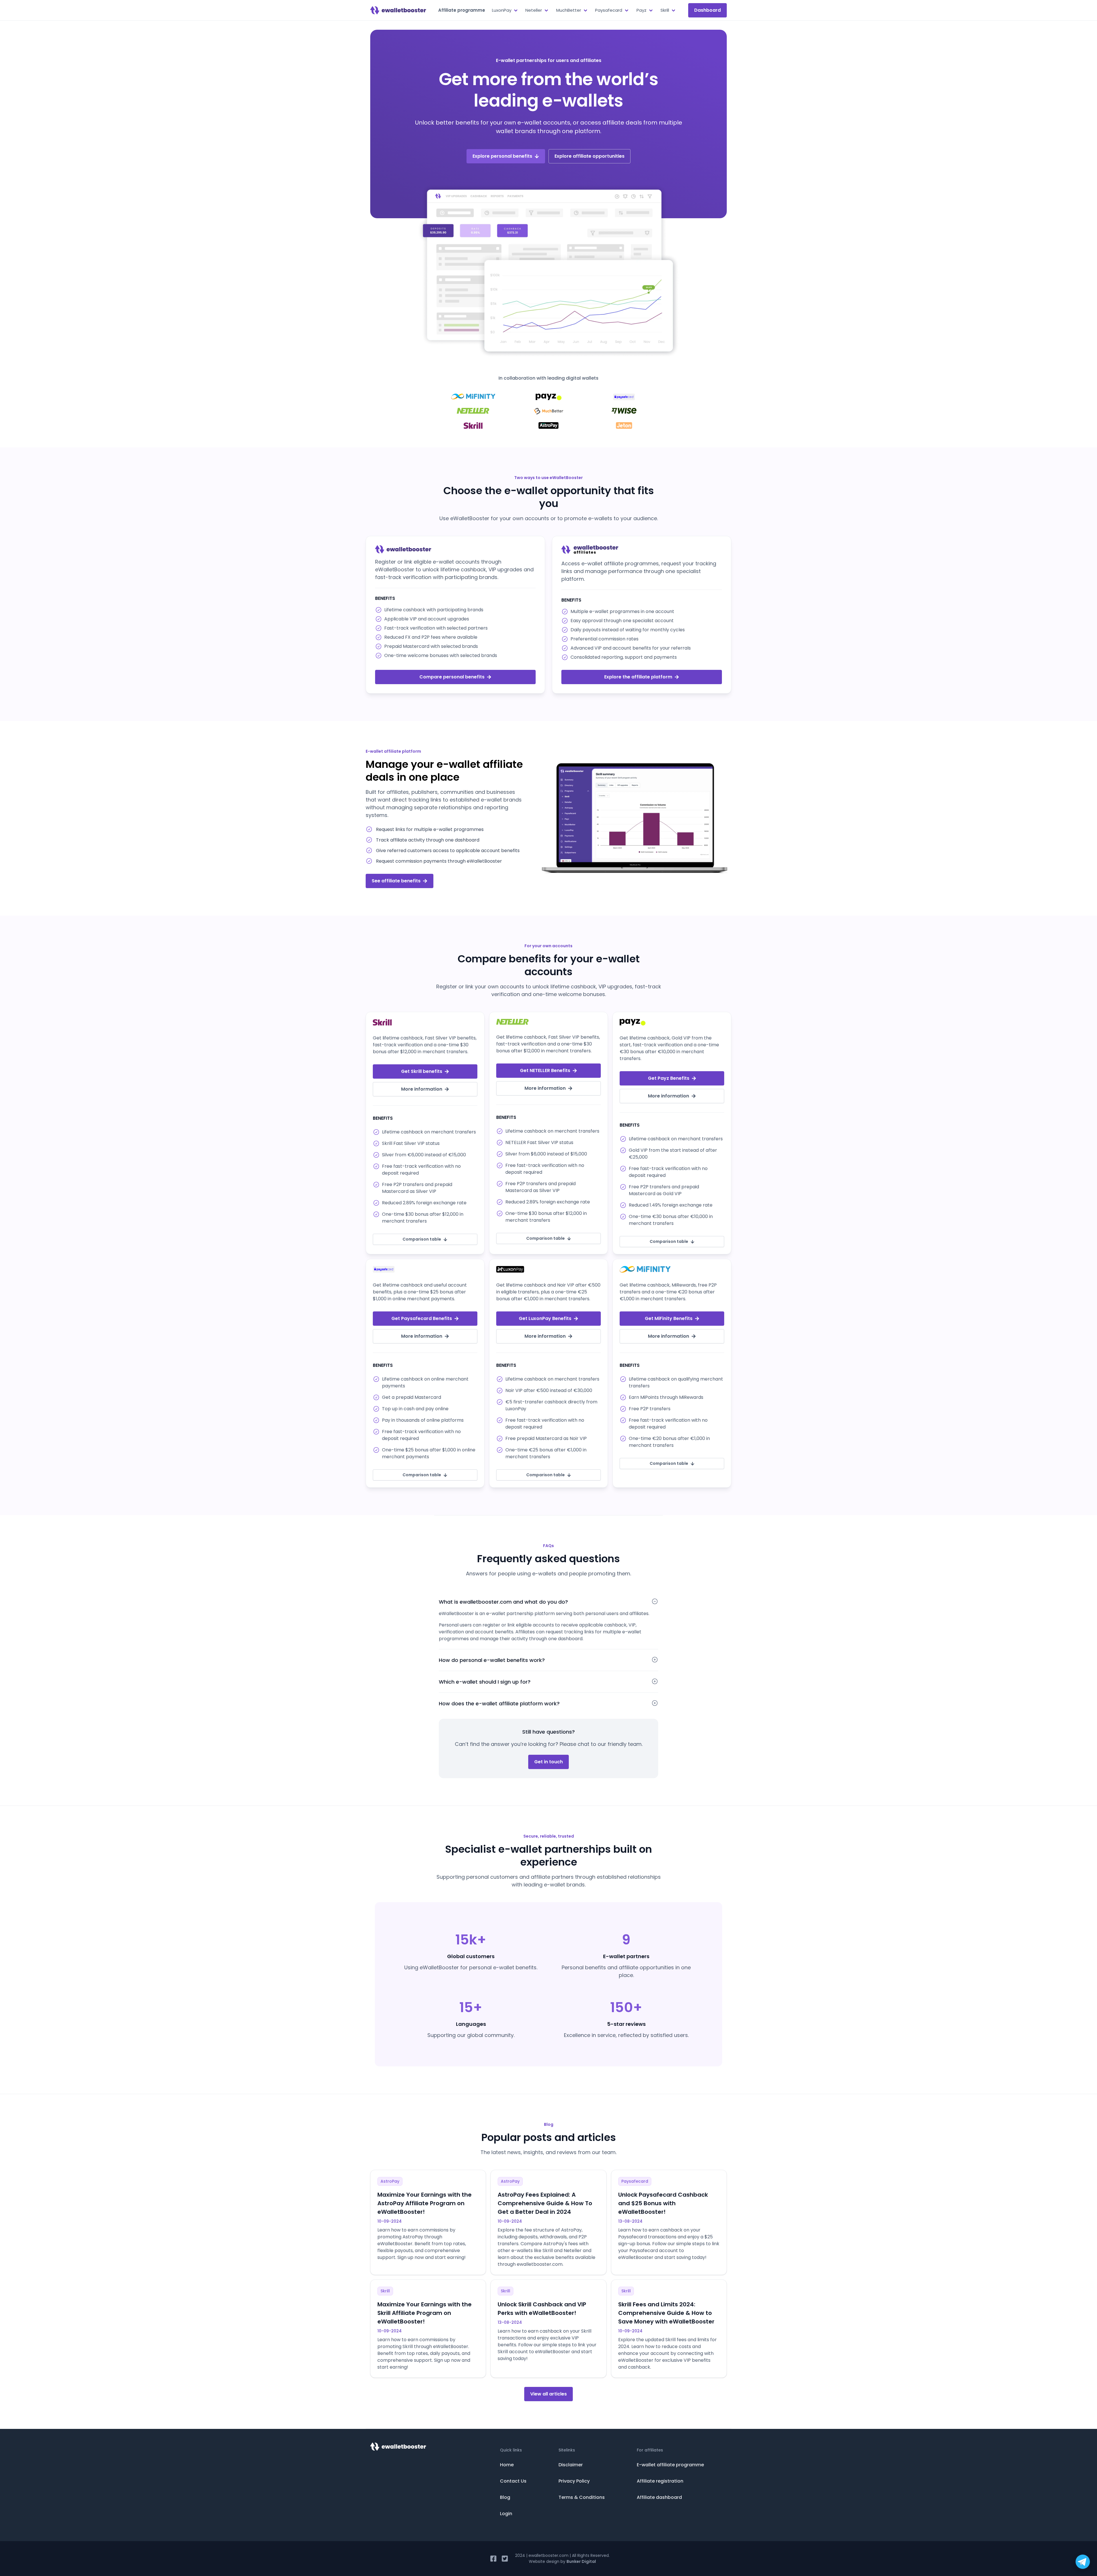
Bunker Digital (581, 2561)
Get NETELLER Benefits (545, 1070)
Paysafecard (635, 2181)
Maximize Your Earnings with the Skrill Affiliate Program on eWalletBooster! (425, 2313)
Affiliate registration (660, 2481)
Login (506, 2514)
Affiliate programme (462, 10)
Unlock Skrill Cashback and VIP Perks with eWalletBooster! (542, 2309)
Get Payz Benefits (669, 1078)
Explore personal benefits (502, 156)
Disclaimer (571, 2465)
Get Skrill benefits (422, 1071)
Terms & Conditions (582, 2497)
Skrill (385, 2291)
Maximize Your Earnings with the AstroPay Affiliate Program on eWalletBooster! (425, 2203)
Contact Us (513, 2481)
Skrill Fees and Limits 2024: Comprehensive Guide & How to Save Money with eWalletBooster (666, 2313)
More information (422, 1089)
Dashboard (707, 10)
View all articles (548, 2394)
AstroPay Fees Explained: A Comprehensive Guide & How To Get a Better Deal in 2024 (545, 2203)
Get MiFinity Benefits (669, 1318)
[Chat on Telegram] (1083, 2562)
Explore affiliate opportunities (589, 156)
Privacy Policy (574, 2481)
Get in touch (548, 1762)
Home (507, 2465)
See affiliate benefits (396, 881)
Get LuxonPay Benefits (545, 1318)
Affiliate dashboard (659, 2497)
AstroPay (390, 2181)
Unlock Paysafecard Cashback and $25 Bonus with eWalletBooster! (663, 2203)
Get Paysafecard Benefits (422, 1318)
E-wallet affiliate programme (670, 2465)
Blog (505, 2497)
